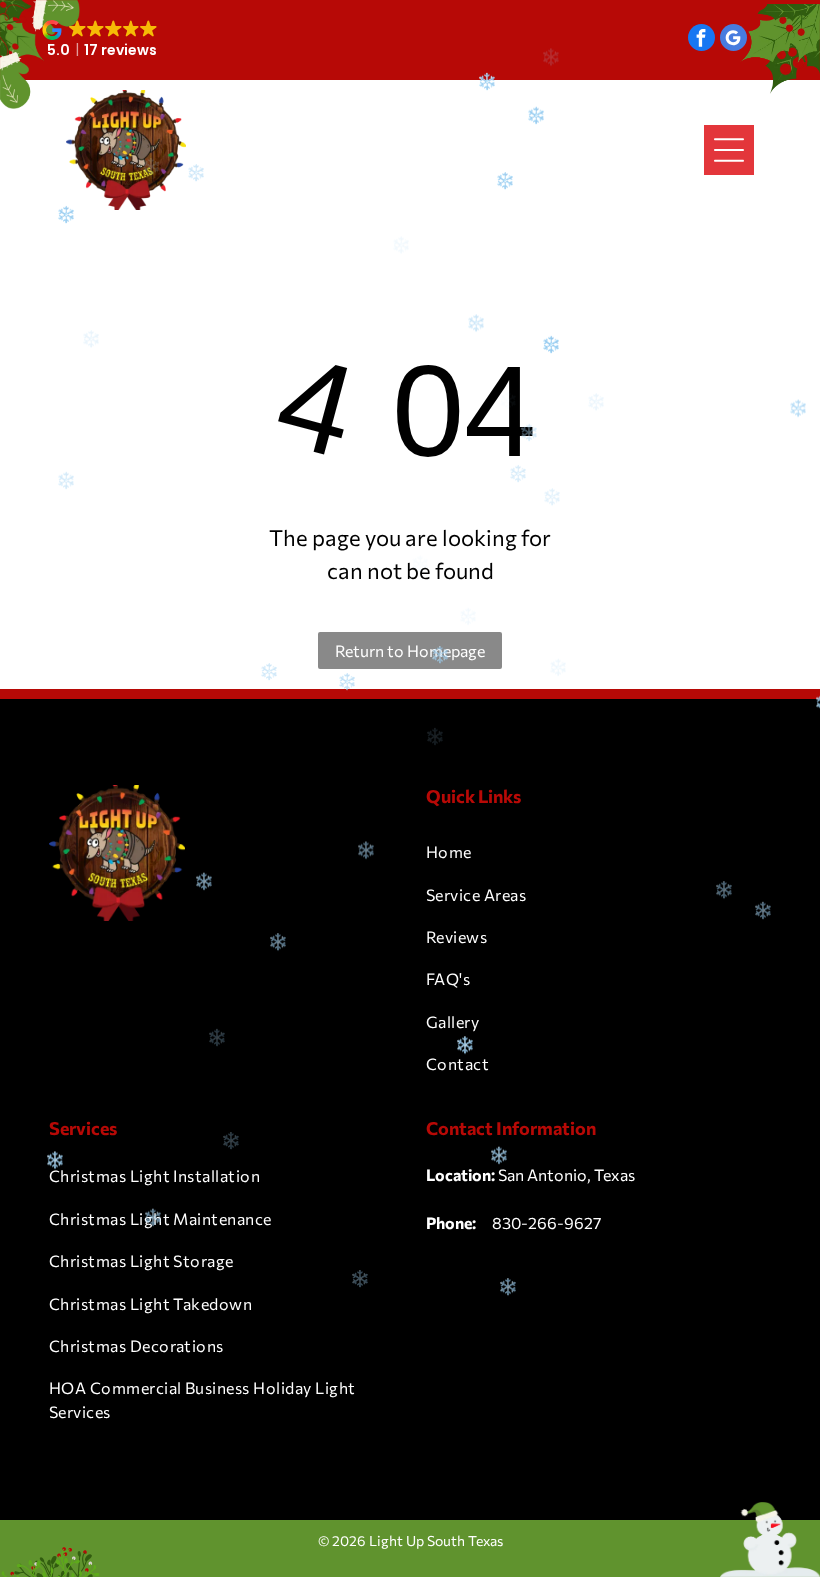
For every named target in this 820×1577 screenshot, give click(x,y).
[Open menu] (729, 150)
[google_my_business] (733, 40)
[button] (101, 40)
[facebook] (701, 40)
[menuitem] (598, 852)
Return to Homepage (410, 650)
